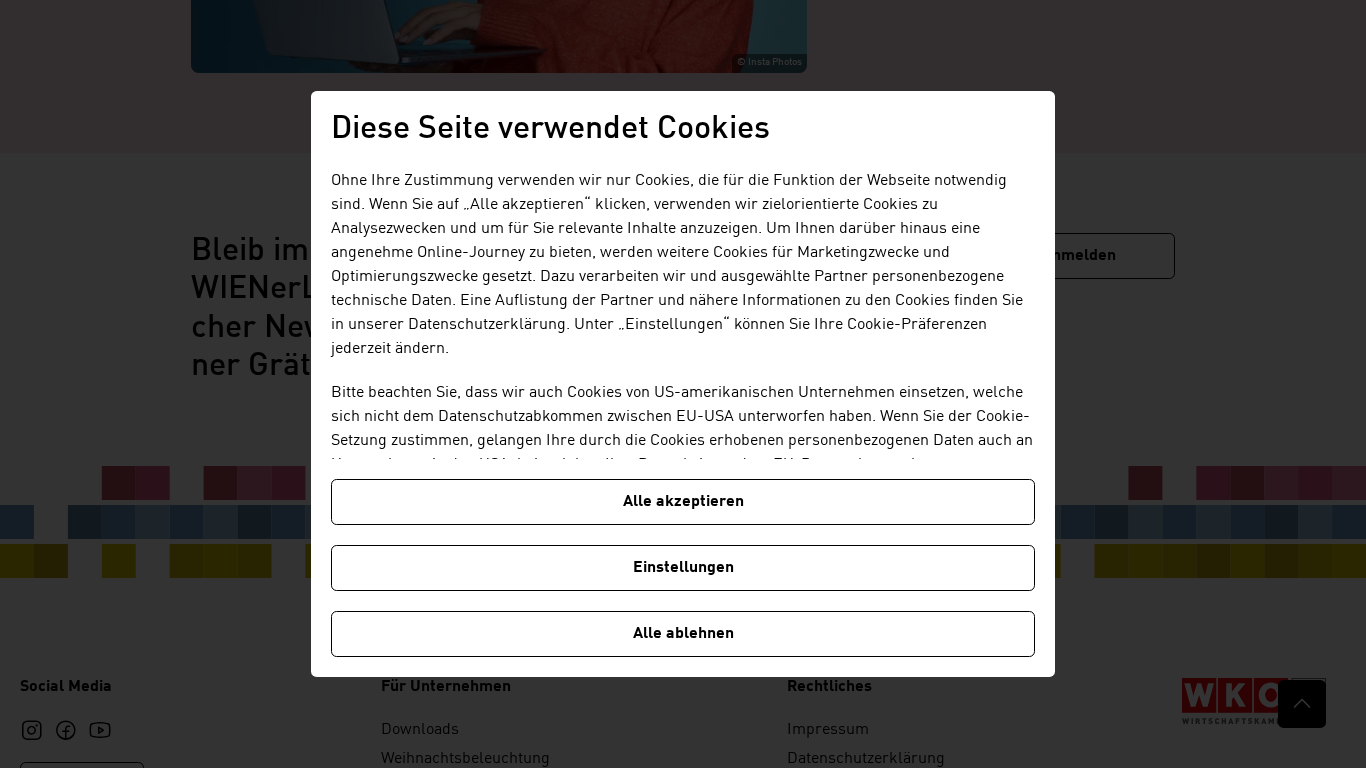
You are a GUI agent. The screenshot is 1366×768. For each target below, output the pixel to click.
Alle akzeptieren (683, 502)
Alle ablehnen (683, 634)
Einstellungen (683, 568)
